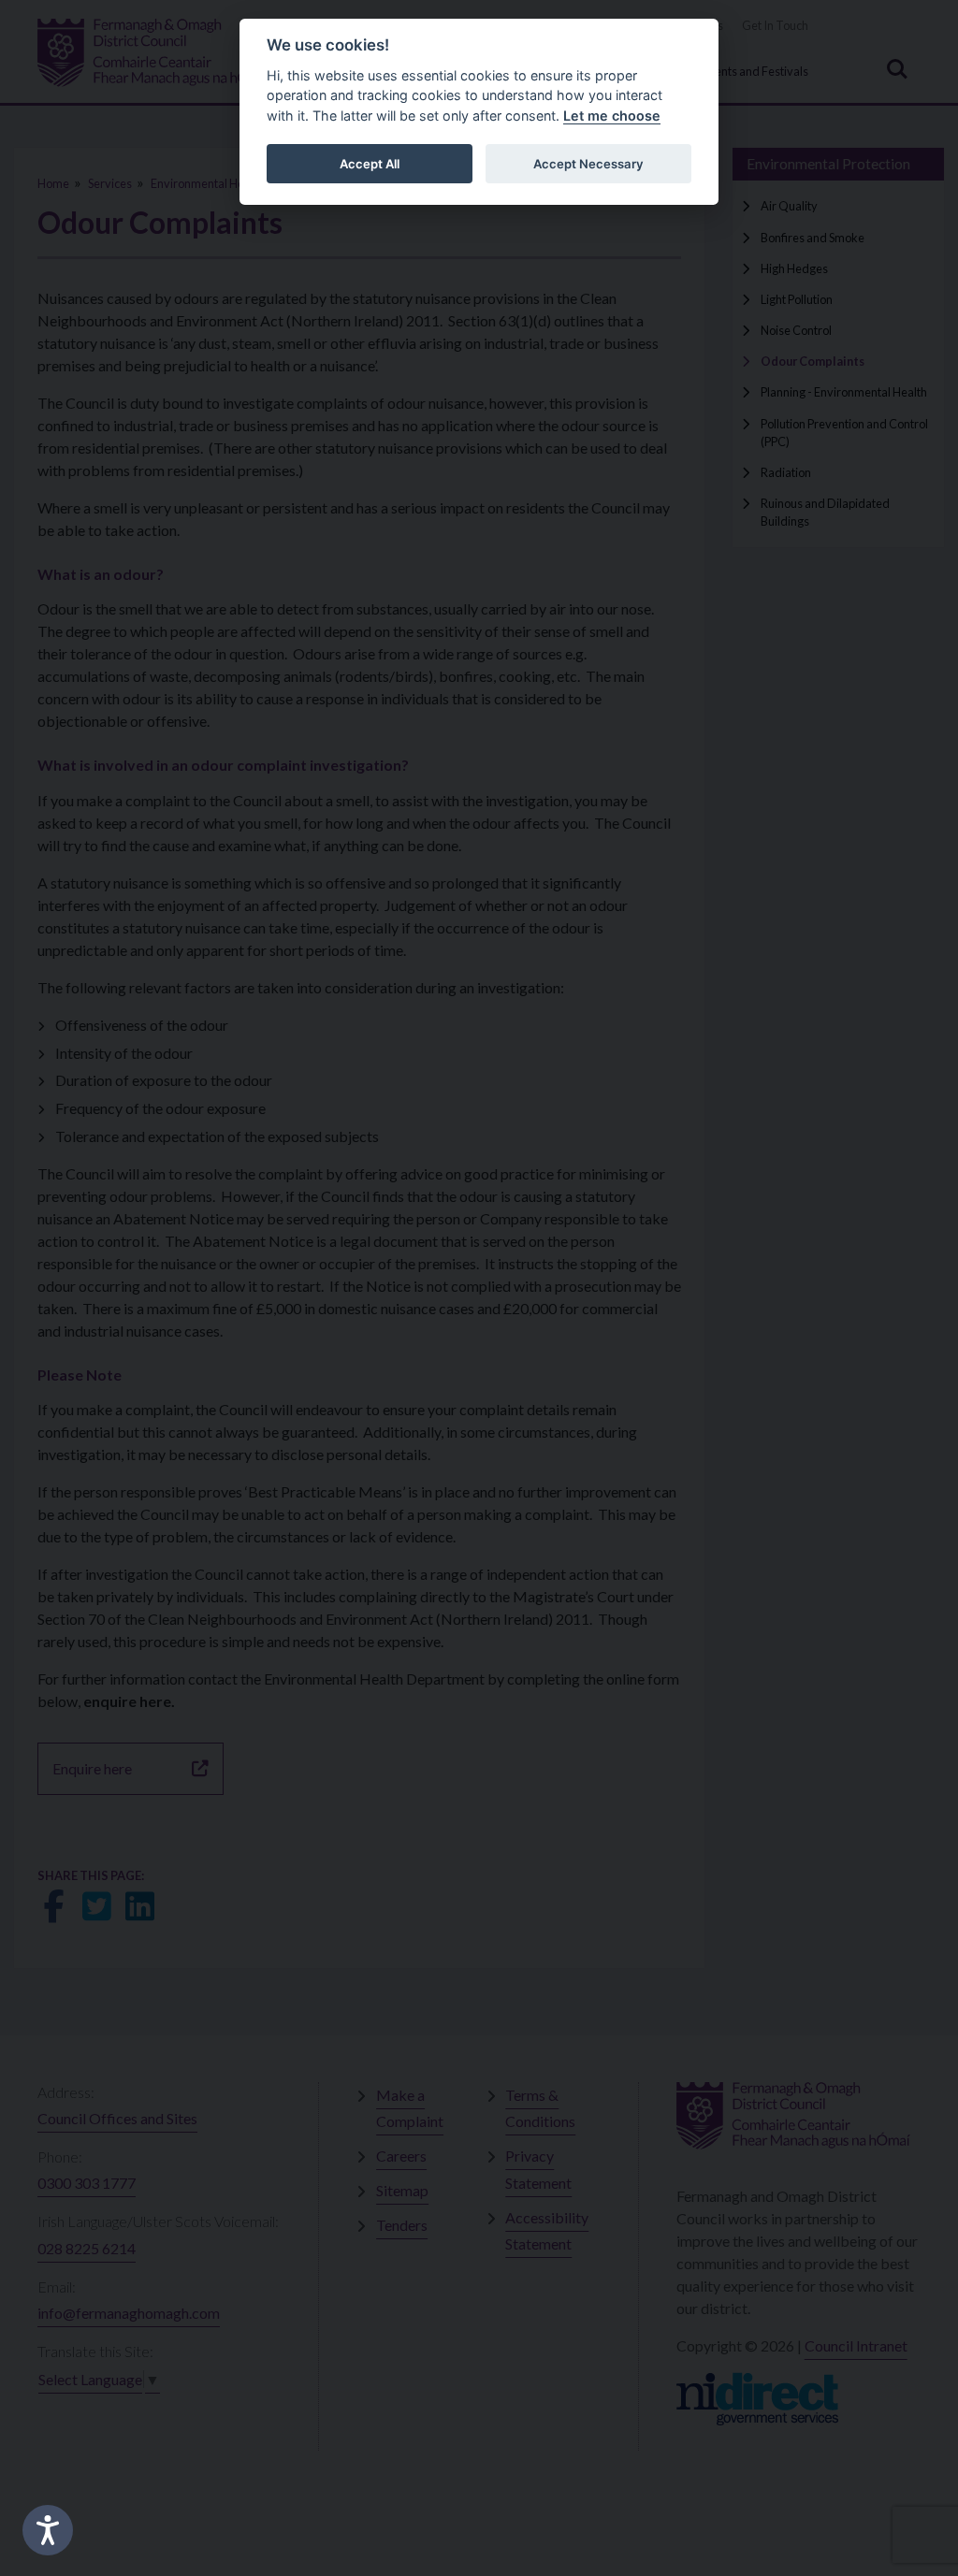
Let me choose (612, 116)
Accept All (370, 164)
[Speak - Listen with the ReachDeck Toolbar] (48, 2530)
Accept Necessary (588, 164)
